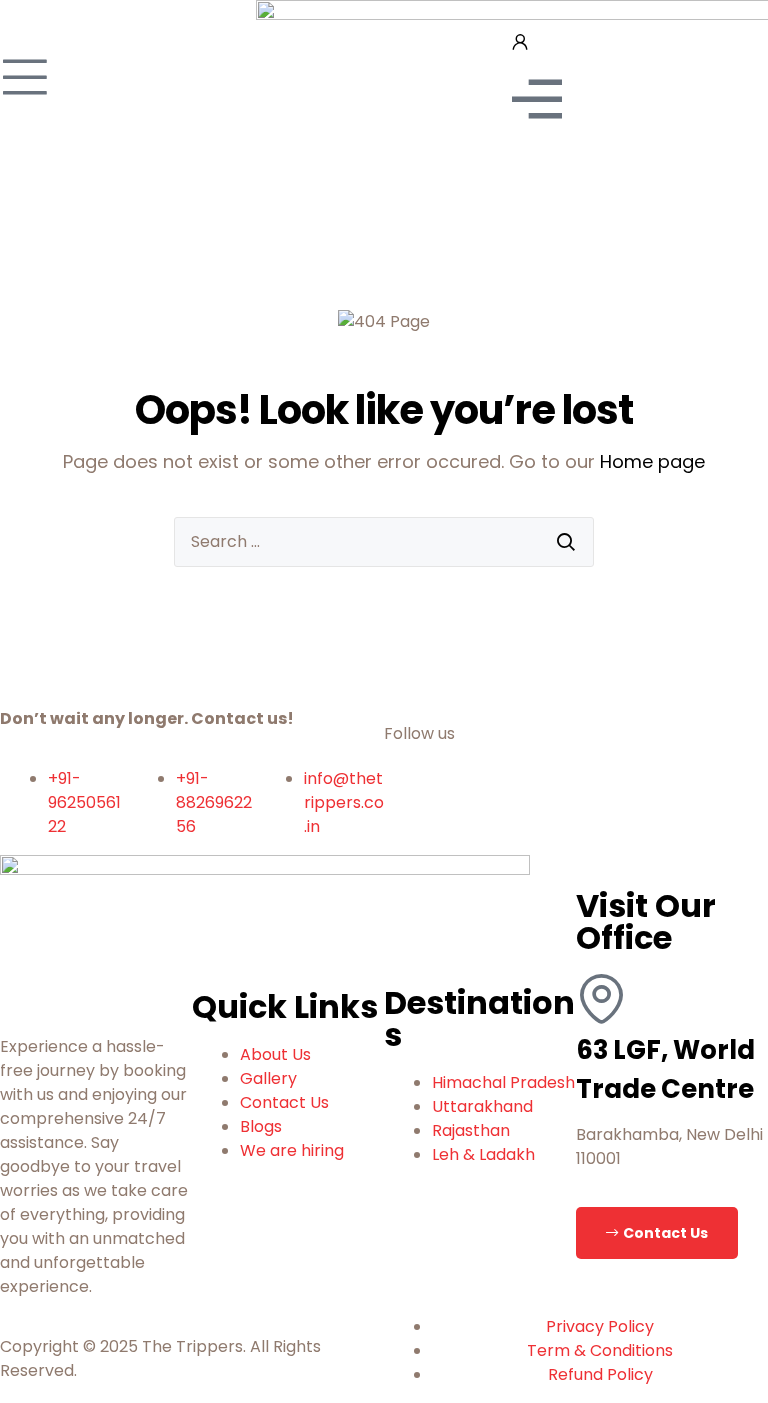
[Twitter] (517, 807)
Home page (652, 461)
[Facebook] (409, 807)
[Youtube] (463, 807)
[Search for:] (384, 542)
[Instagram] (571, 807)
